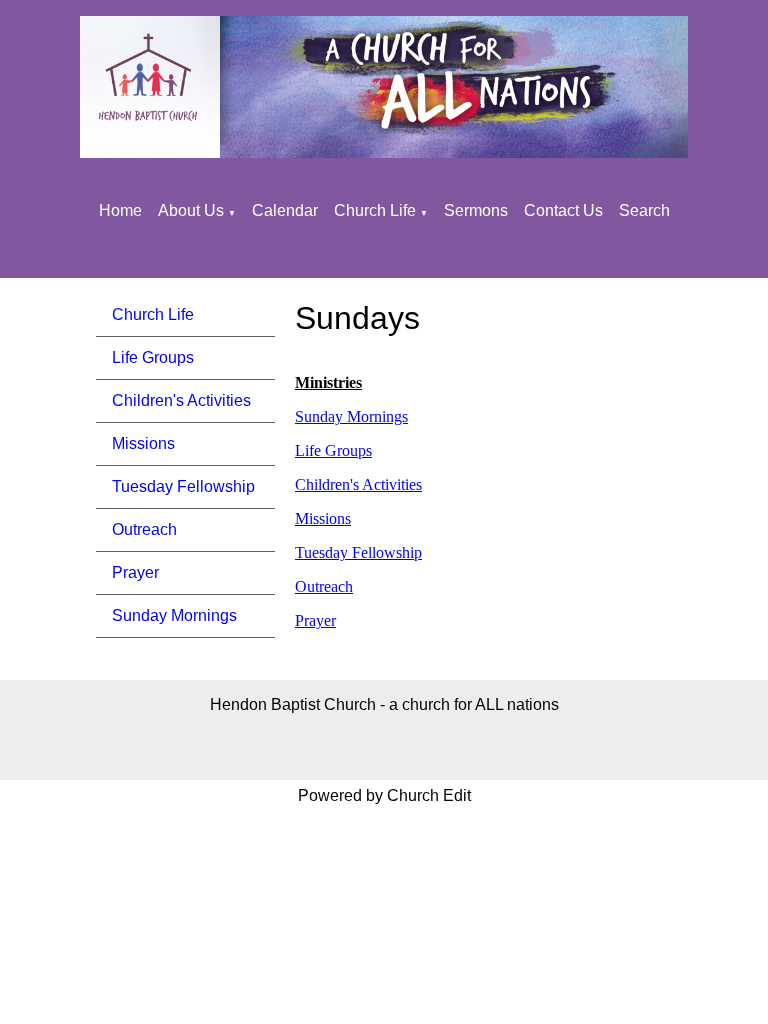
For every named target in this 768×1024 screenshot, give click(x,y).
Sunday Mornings (174, 615)
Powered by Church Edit (384, 795)
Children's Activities (181, 400)
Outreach (144, 529)
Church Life (375, 210)
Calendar (285, 210)
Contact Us (563, 210)
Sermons (476, 210)
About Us (191, 210)
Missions (143, 443)
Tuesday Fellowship (183, 486)
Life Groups (153, 357)
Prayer (135, 572)
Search (644, 210)
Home (120, 210)
